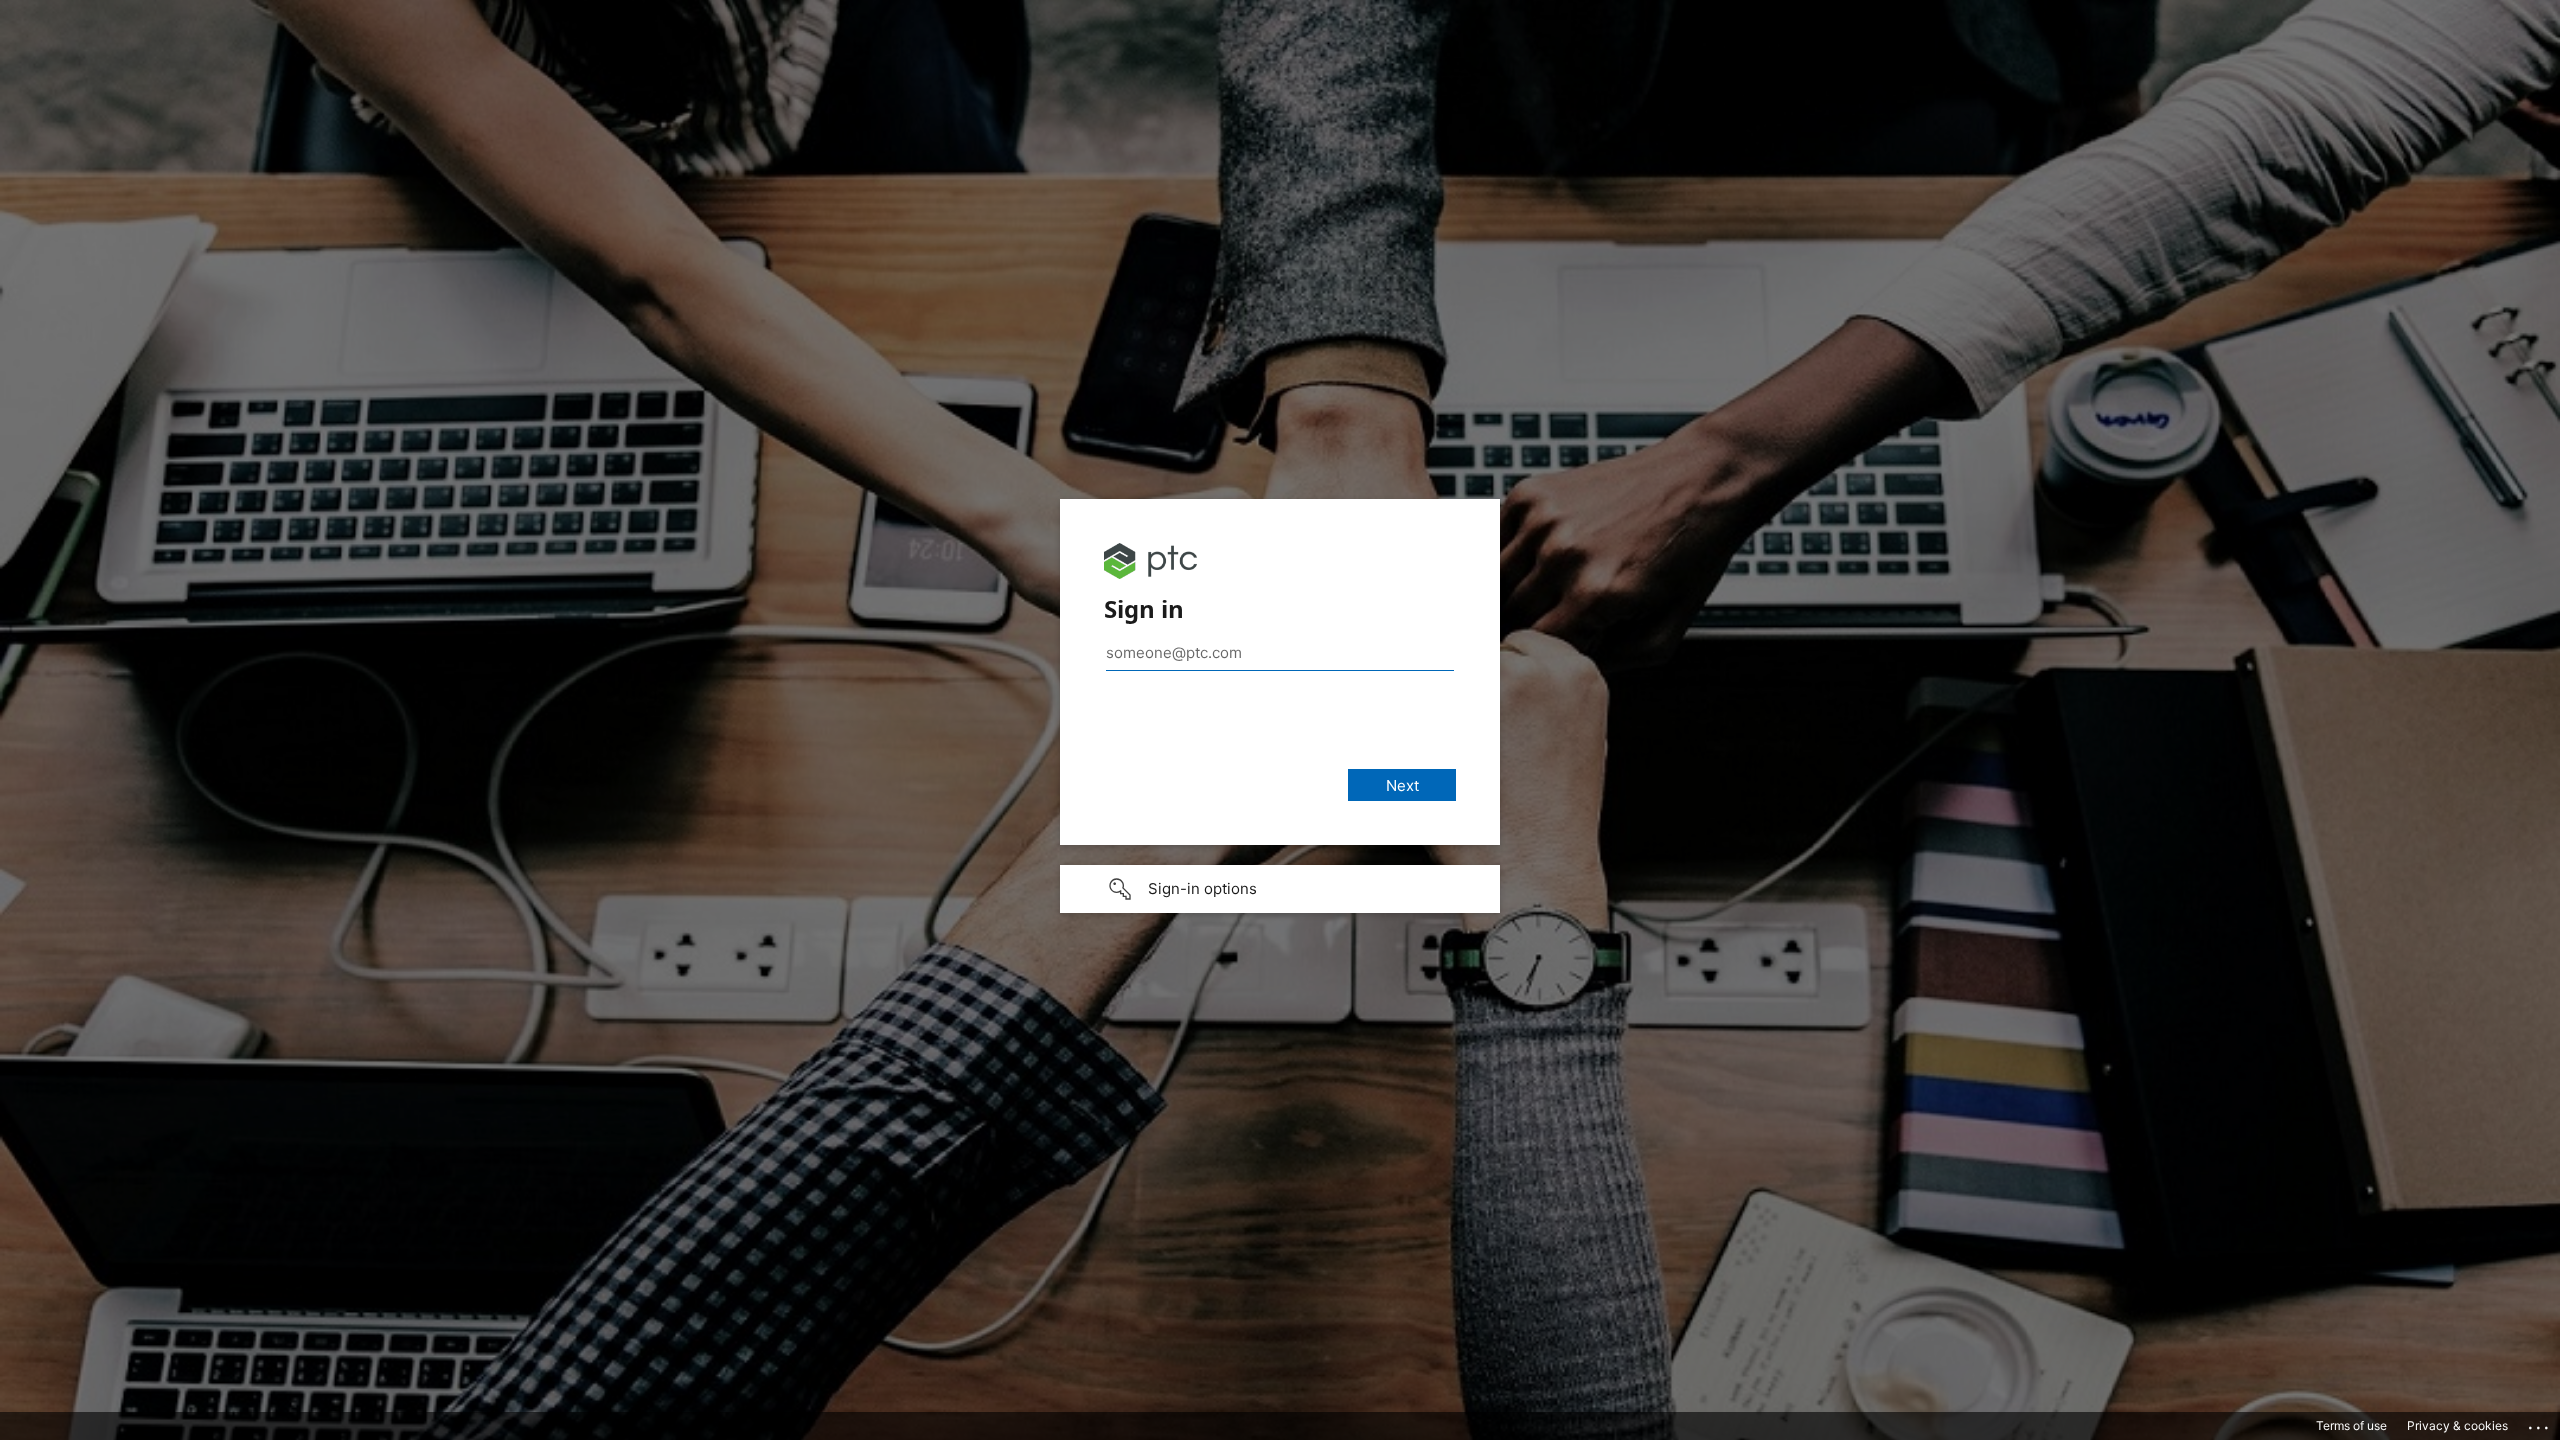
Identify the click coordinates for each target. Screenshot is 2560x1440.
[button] (1280, 889)
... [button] (2540, 1423)
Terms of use (2351, 1425)
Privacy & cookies (2457, 1425)
